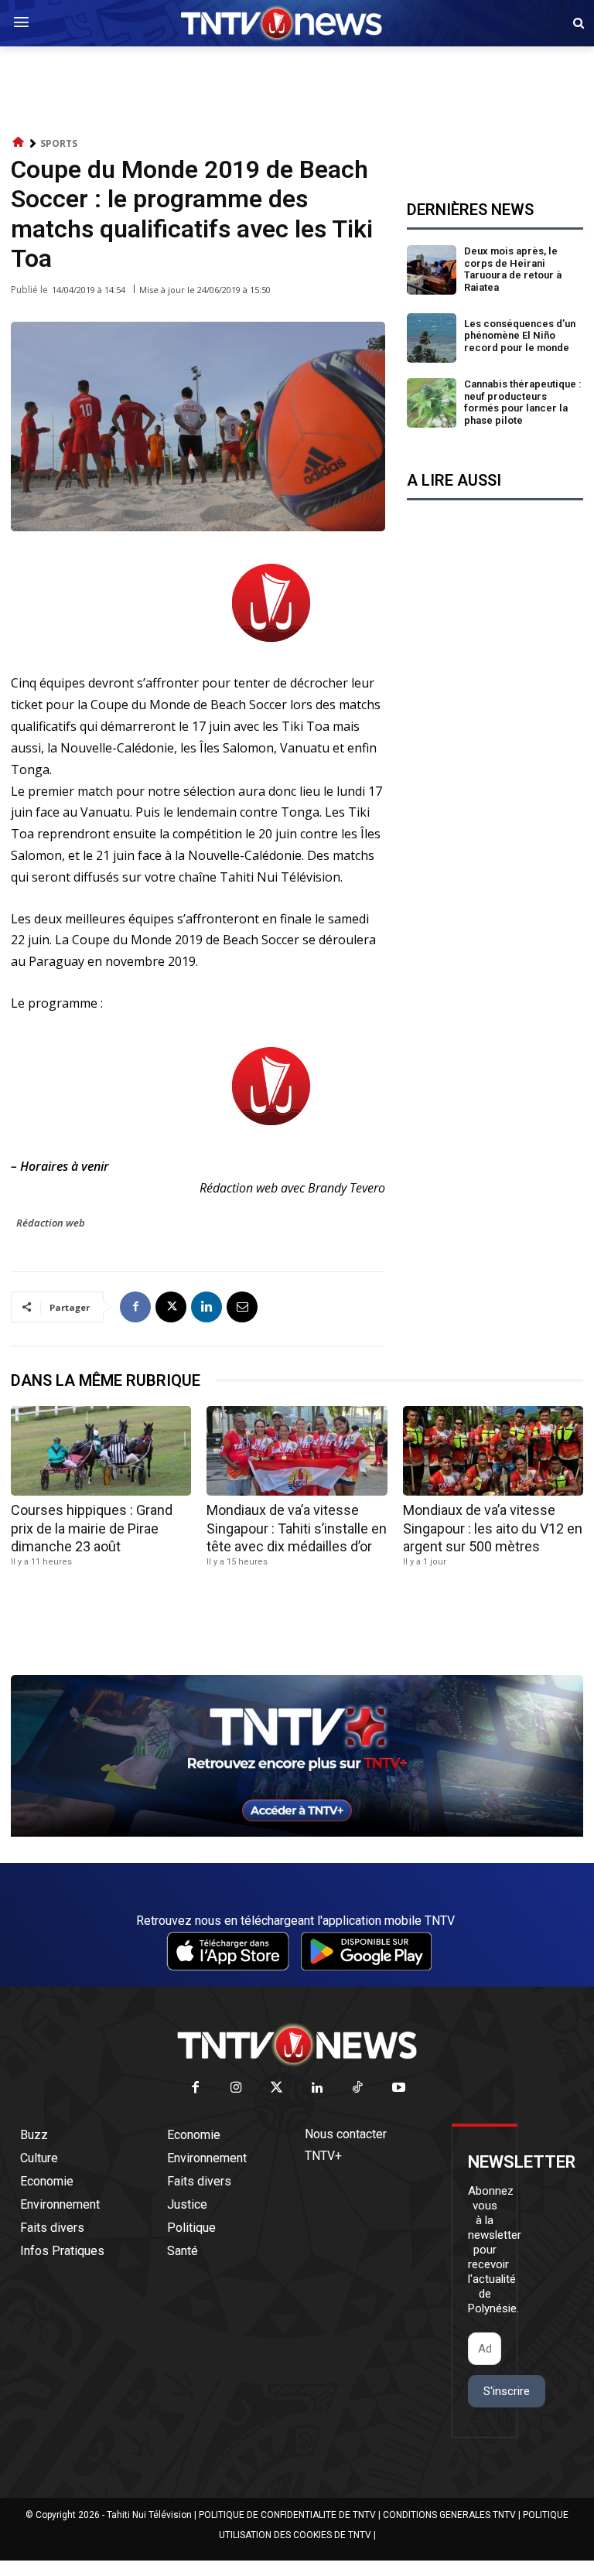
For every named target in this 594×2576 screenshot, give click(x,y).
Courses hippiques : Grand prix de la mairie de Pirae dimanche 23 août (92, 1528)
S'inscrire (507, 2391)
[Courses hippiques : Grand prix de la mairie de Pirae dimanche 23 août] (101, 1451)
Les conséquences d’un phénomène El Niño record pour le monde (520, 336)
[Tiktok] (358, 2088)
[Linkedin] (207, 1307)
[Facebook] (135, 1307)
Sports (59, 143)
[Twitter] (277, 2088)
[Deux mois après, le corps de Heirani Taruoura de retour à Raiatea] (432, 270)
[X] (171, 1307)
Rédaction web (51, 1223)
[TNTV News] (297, 2045)
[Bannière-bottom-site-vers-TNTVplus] (297, 1833)
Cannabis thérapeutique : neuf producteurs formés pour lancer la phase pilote (523, 402)
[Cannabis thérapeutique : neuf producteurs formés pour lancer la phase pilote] (432, 403)
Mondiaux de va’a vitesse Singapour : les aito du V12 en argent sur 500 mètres (493, 1528)
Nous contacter (346, 2134)
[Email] (242, 1307)
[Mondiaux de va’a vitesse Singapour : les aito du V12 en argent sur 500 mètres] (493, 1451)
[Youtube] (399, 2088)
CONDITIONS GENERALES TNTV (449, 2515)
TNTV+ (323, 2156)
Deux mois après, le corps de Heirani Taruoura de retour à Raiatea (513, 269)
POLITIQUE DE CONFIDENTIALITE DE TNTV (287, 2515)
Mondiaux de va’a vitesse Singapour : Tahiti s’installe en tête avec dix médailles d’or (297, 1528)
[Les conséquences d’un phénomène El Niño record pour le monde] (432, 338)
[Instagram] (236, 2088)
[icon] (19, 143)
